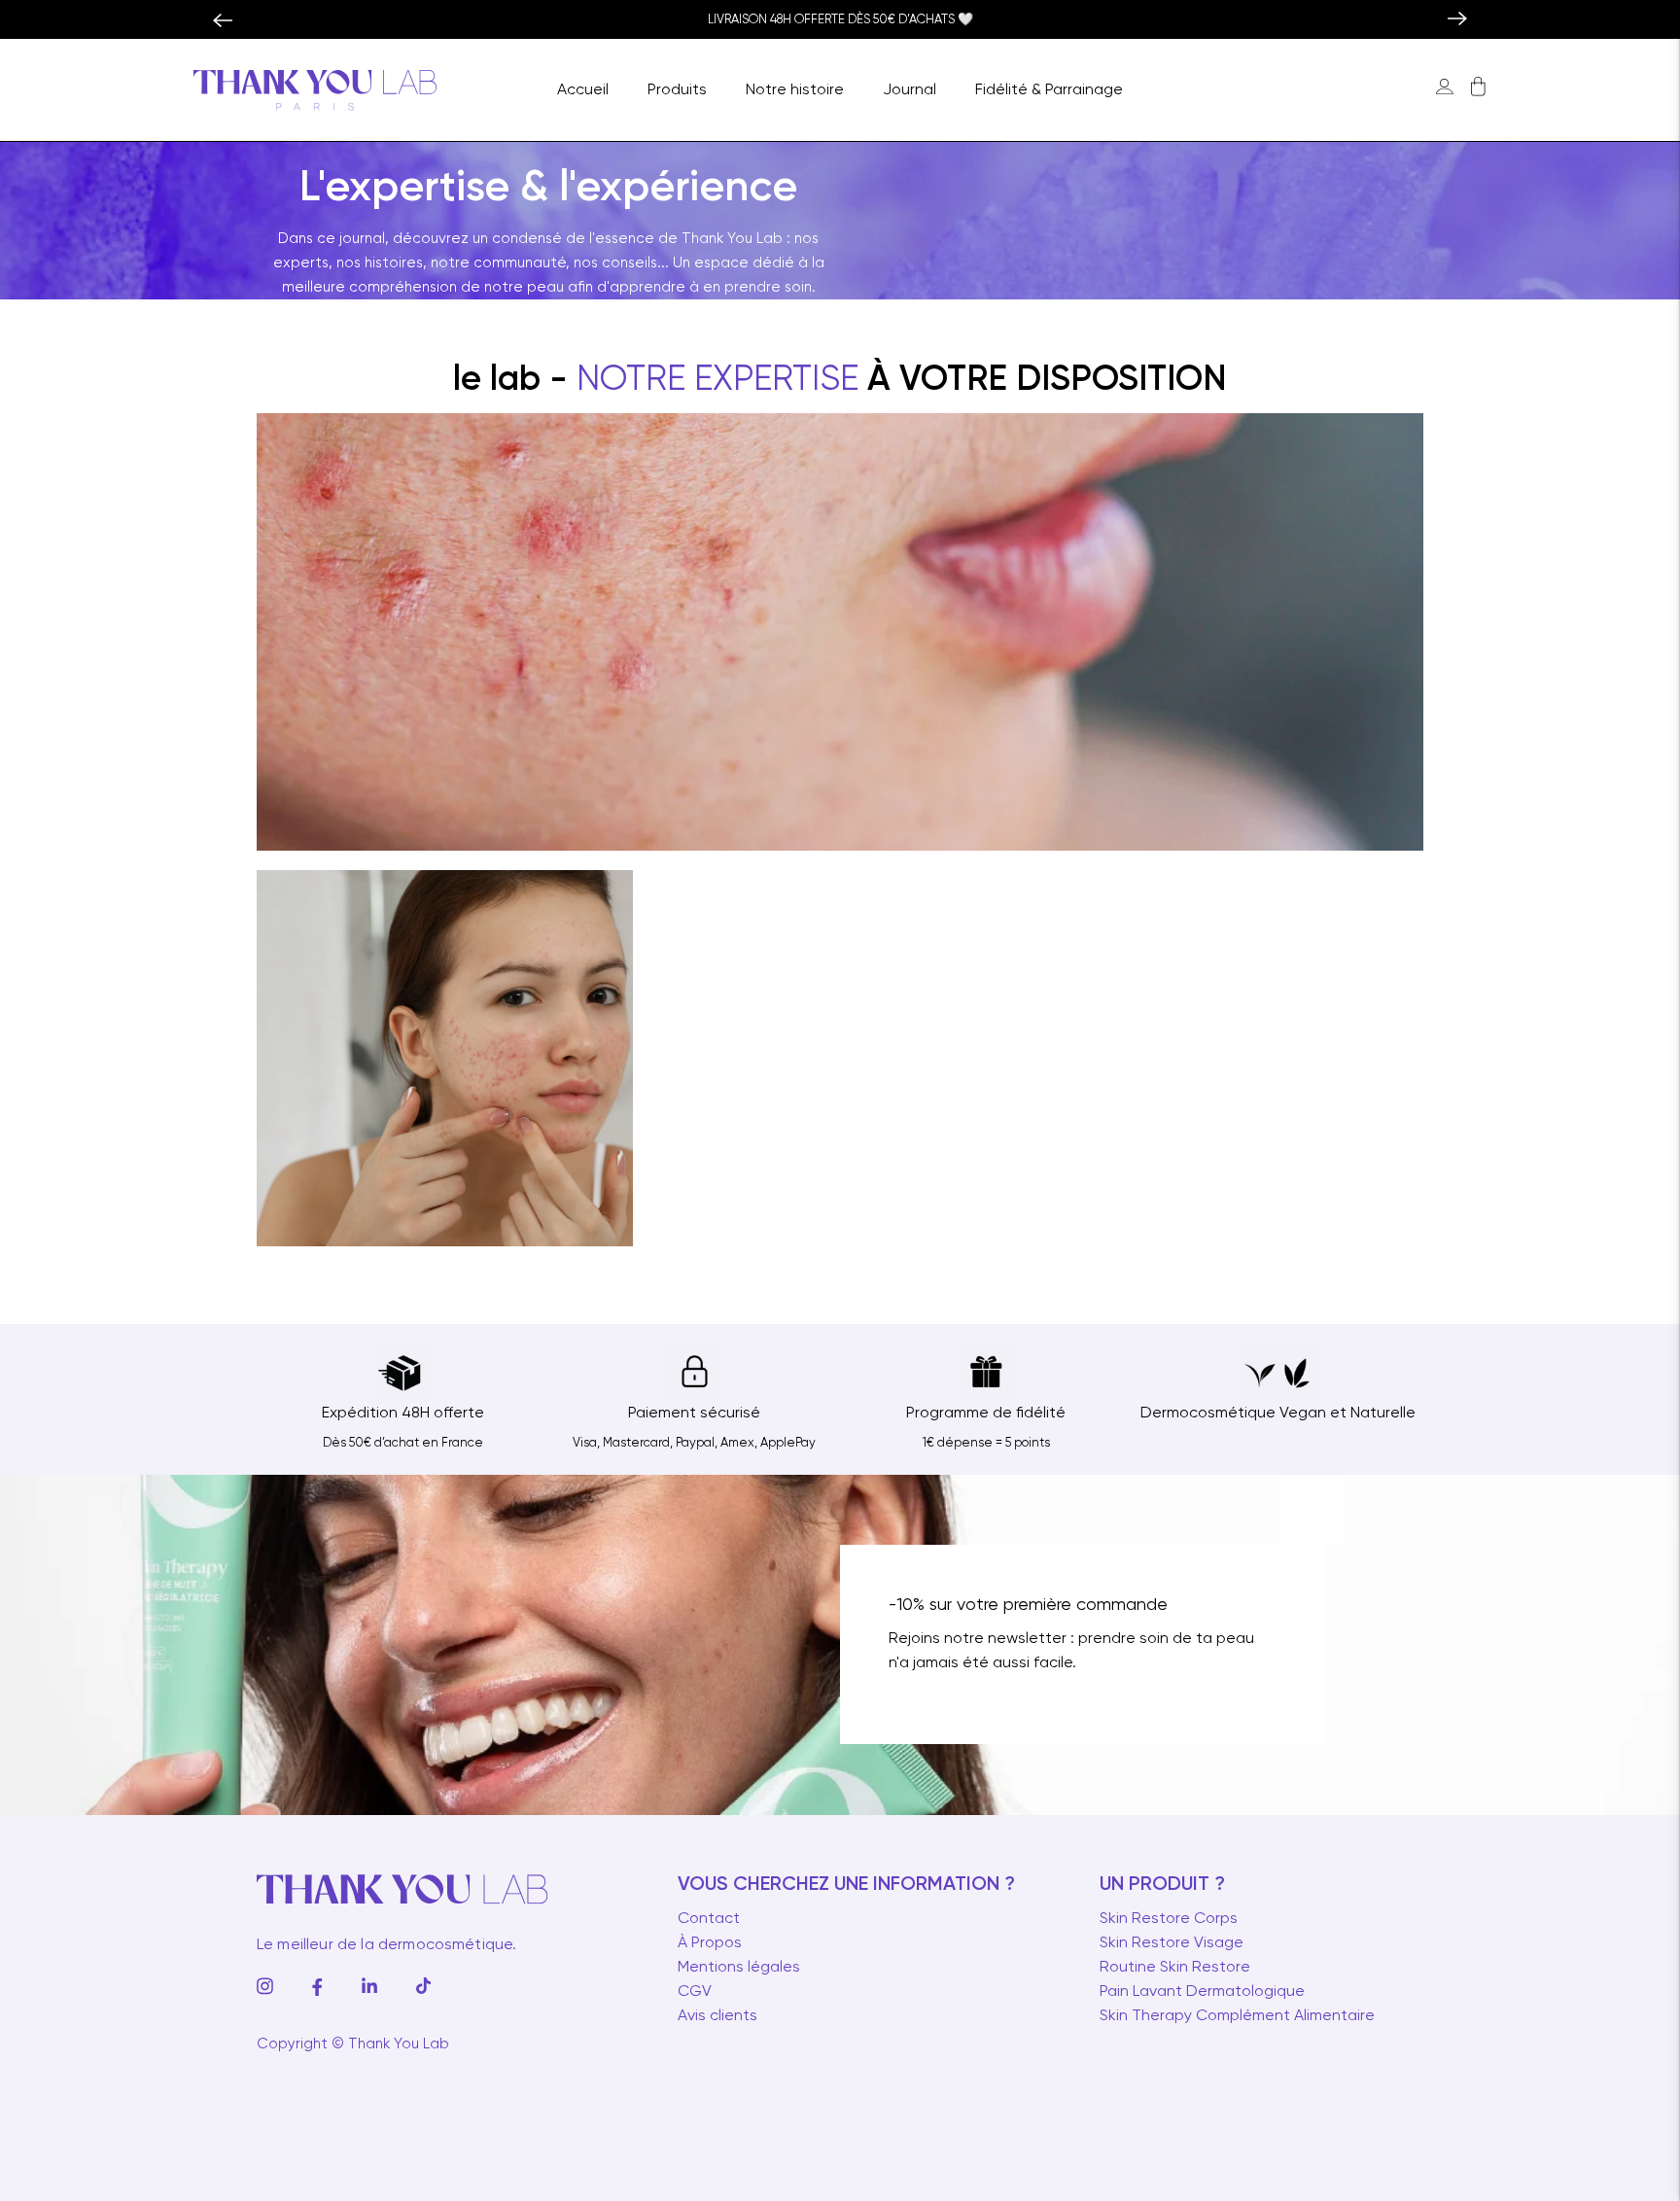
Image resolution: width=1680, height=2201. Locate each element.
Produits (677, 90)
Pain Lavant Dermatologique (1202, 1992)
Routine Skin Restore (1175, 1968)
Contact (709, 1919)
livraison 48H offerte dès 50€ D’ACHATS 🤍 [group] (840, 20)
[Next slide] (1467, 19)
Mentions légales (739, 1968)
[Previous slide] (213, 19)
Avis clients (717, 2016)
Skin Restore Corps (1169, 1919)
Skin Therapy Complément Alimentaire (1237, 2016)
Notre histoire (795, 90)
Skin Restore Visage (1172, 1943)
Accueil (583, 90)
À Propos (710, 1943)
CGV (695, 1992)
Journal (910, 90)
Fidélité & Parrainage (1049, 90)
